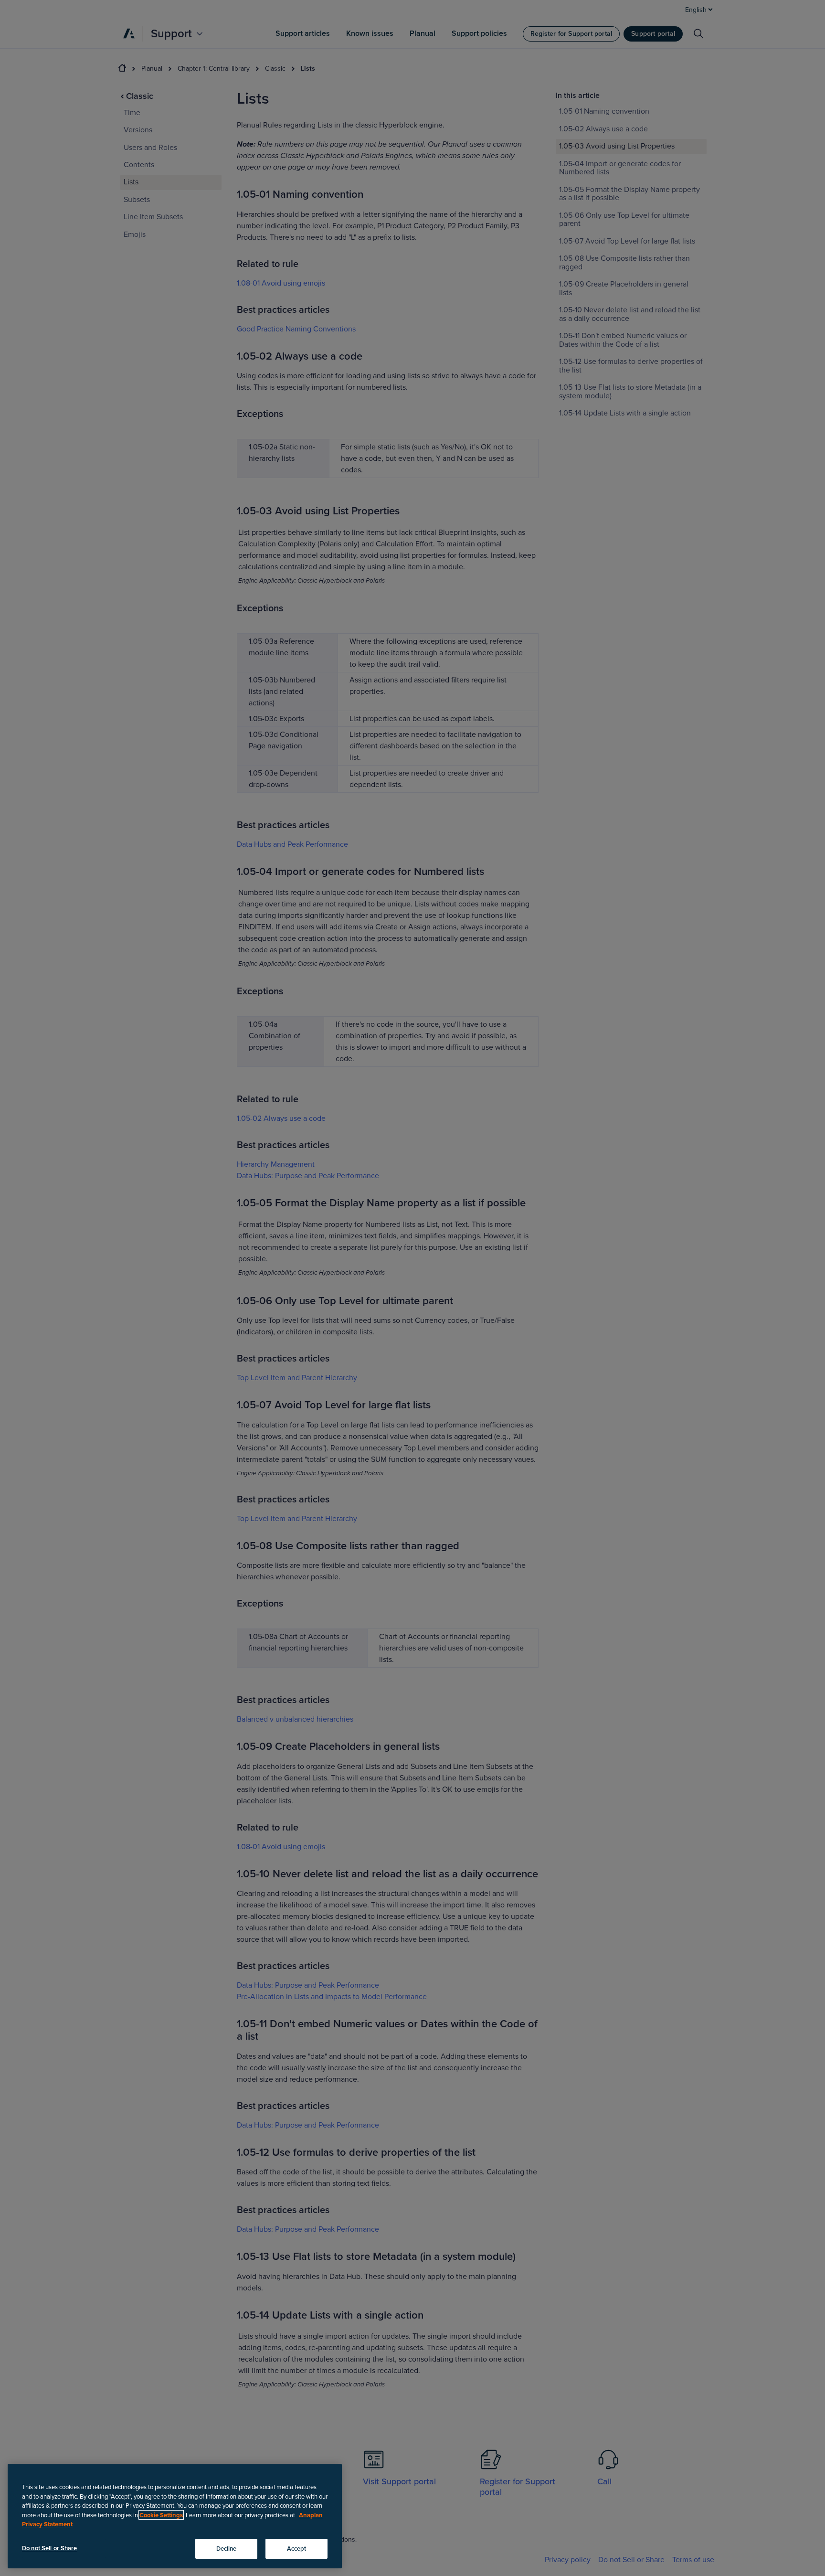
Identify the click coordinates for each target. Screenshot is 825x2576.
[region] (175, 2516)
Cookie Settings (161, 2515)
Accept (297, 2548)
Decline (227, 2548)
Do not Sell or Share (50, 2548)
